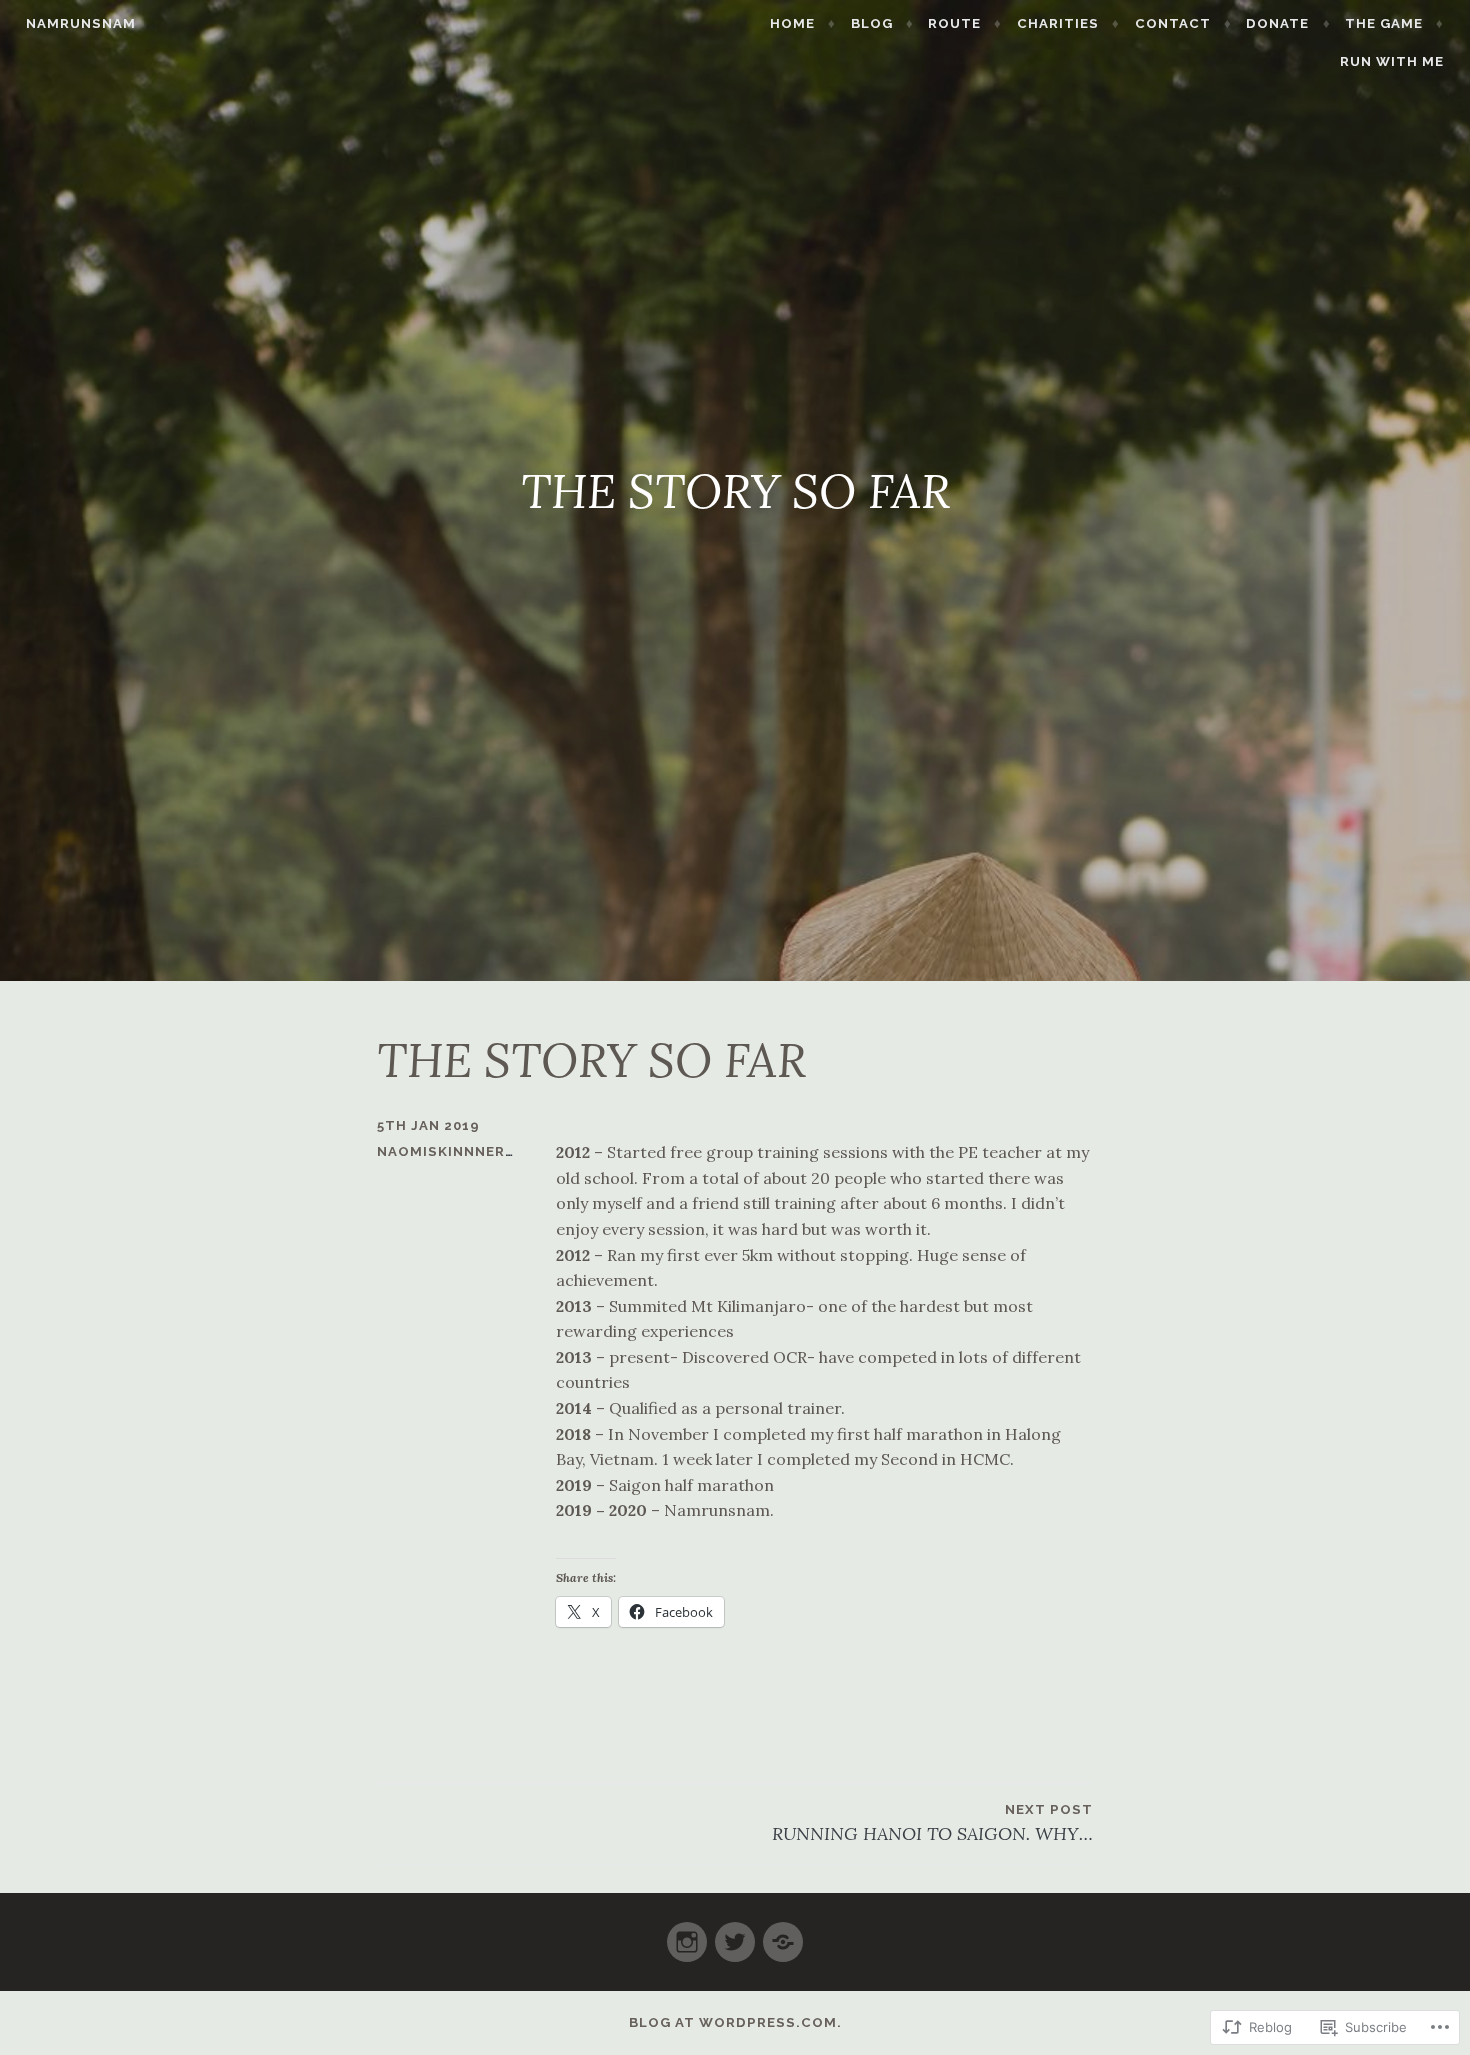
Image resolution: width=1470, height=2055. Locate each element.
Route (954, 23)
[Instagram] (687, 1933)
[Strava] (783, 1933)
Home (792, 23)
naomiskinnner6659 (460, 1151)
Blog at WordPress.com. (735, 2022)
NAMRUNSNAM (81, 23)
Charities (1058, 23)
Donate (1277, 23)
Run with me (1392, 61)
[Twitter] (735, 1933)
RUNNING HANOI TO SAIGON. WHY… (932, 1823)
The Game (1384, 23)
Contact (1173, 23)
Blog (872, 23)
